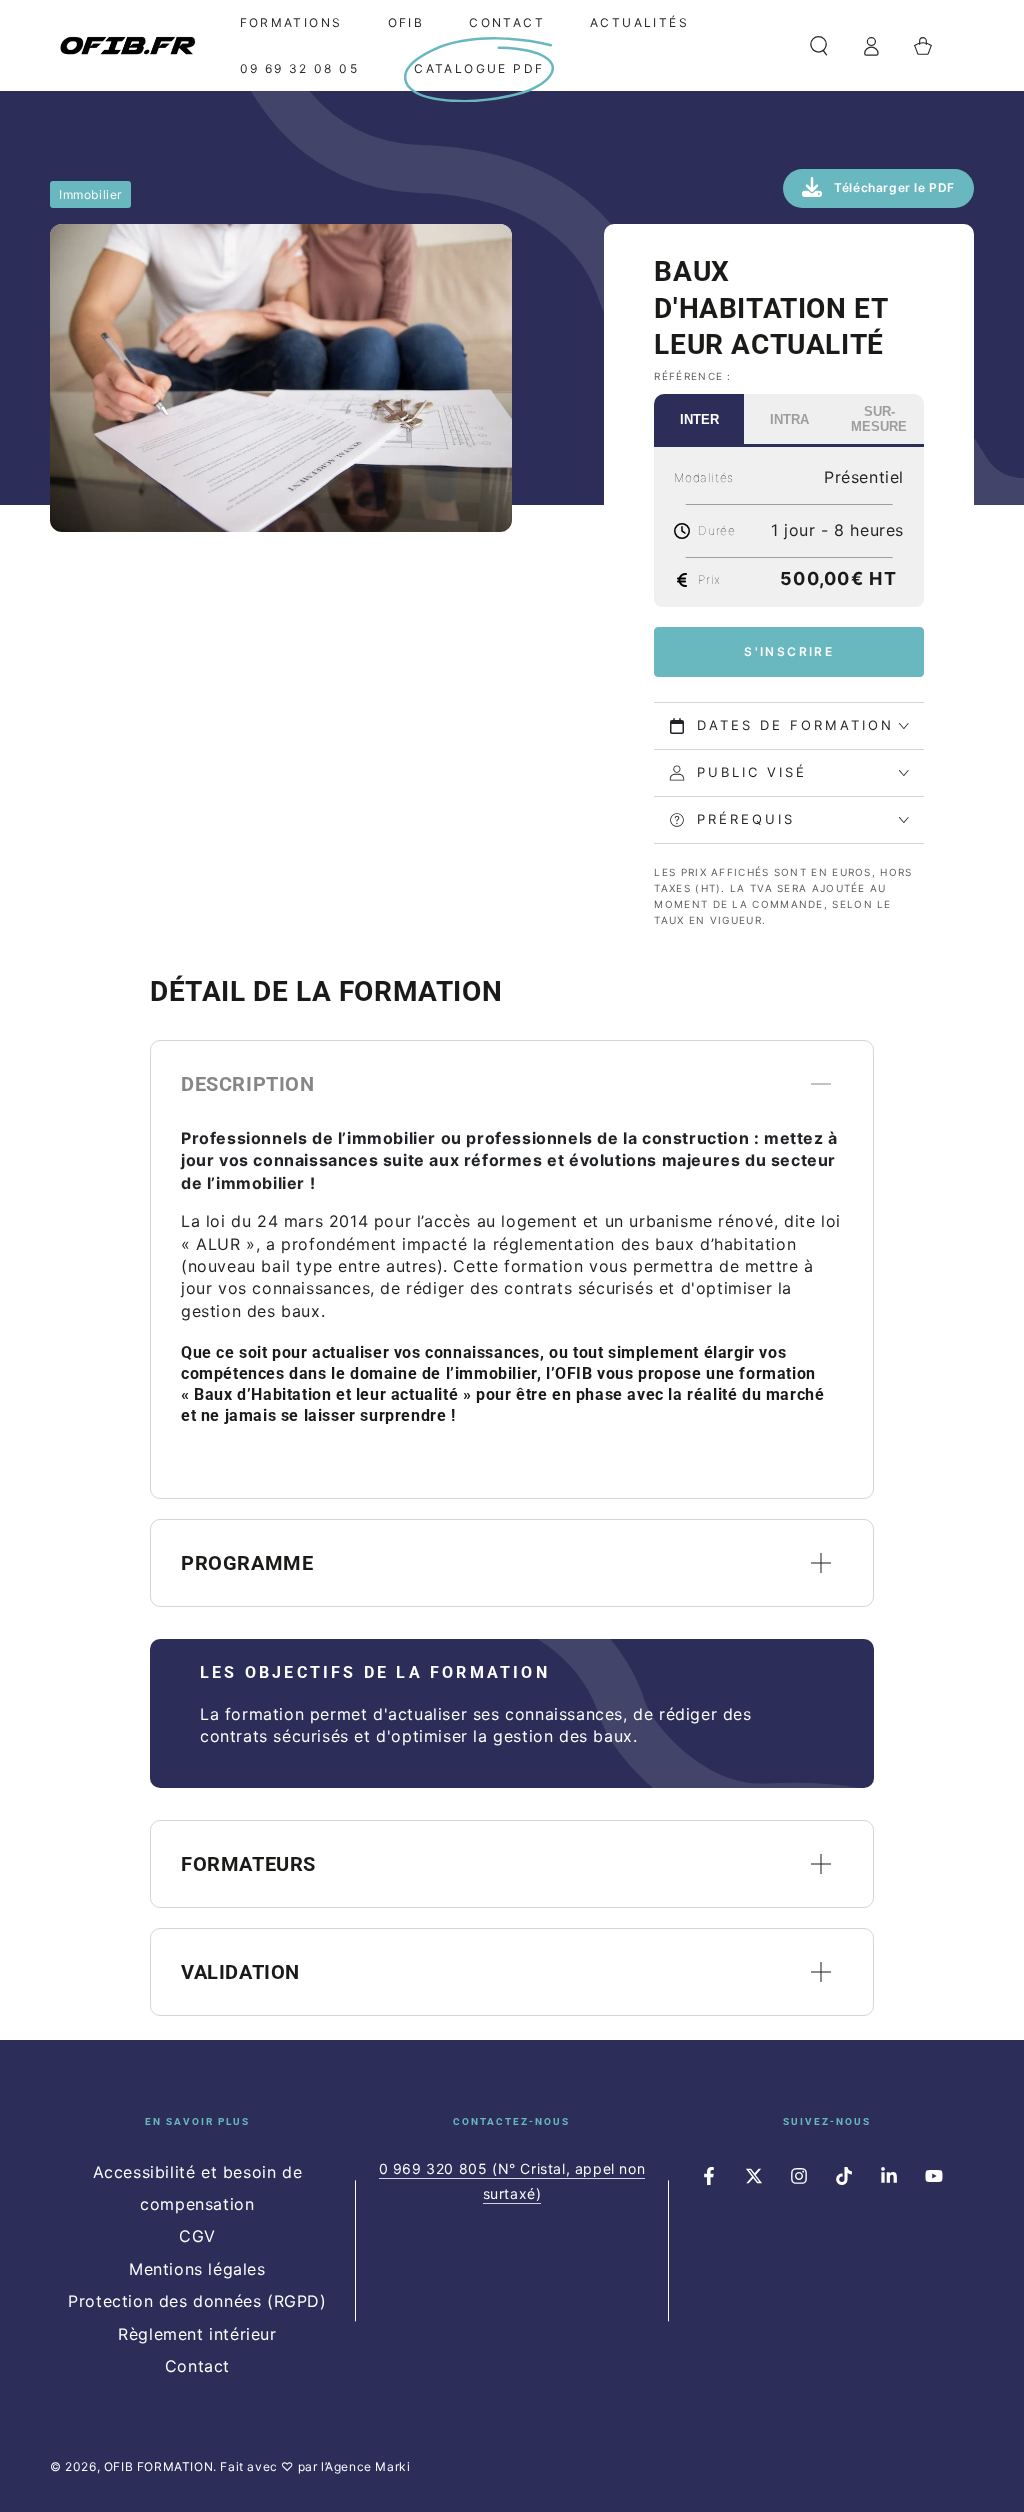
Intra (789, 419)
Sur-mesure (879, 419)
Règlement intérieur (197, 2334)
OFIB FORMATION (158, 2466)
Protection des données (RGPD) (197, 2301)
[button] (819, 46)
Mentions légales (197, 2269)
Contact (197, 2366)
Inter (699, 419)
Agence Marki (367, 2466)
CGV (197, 2236)
